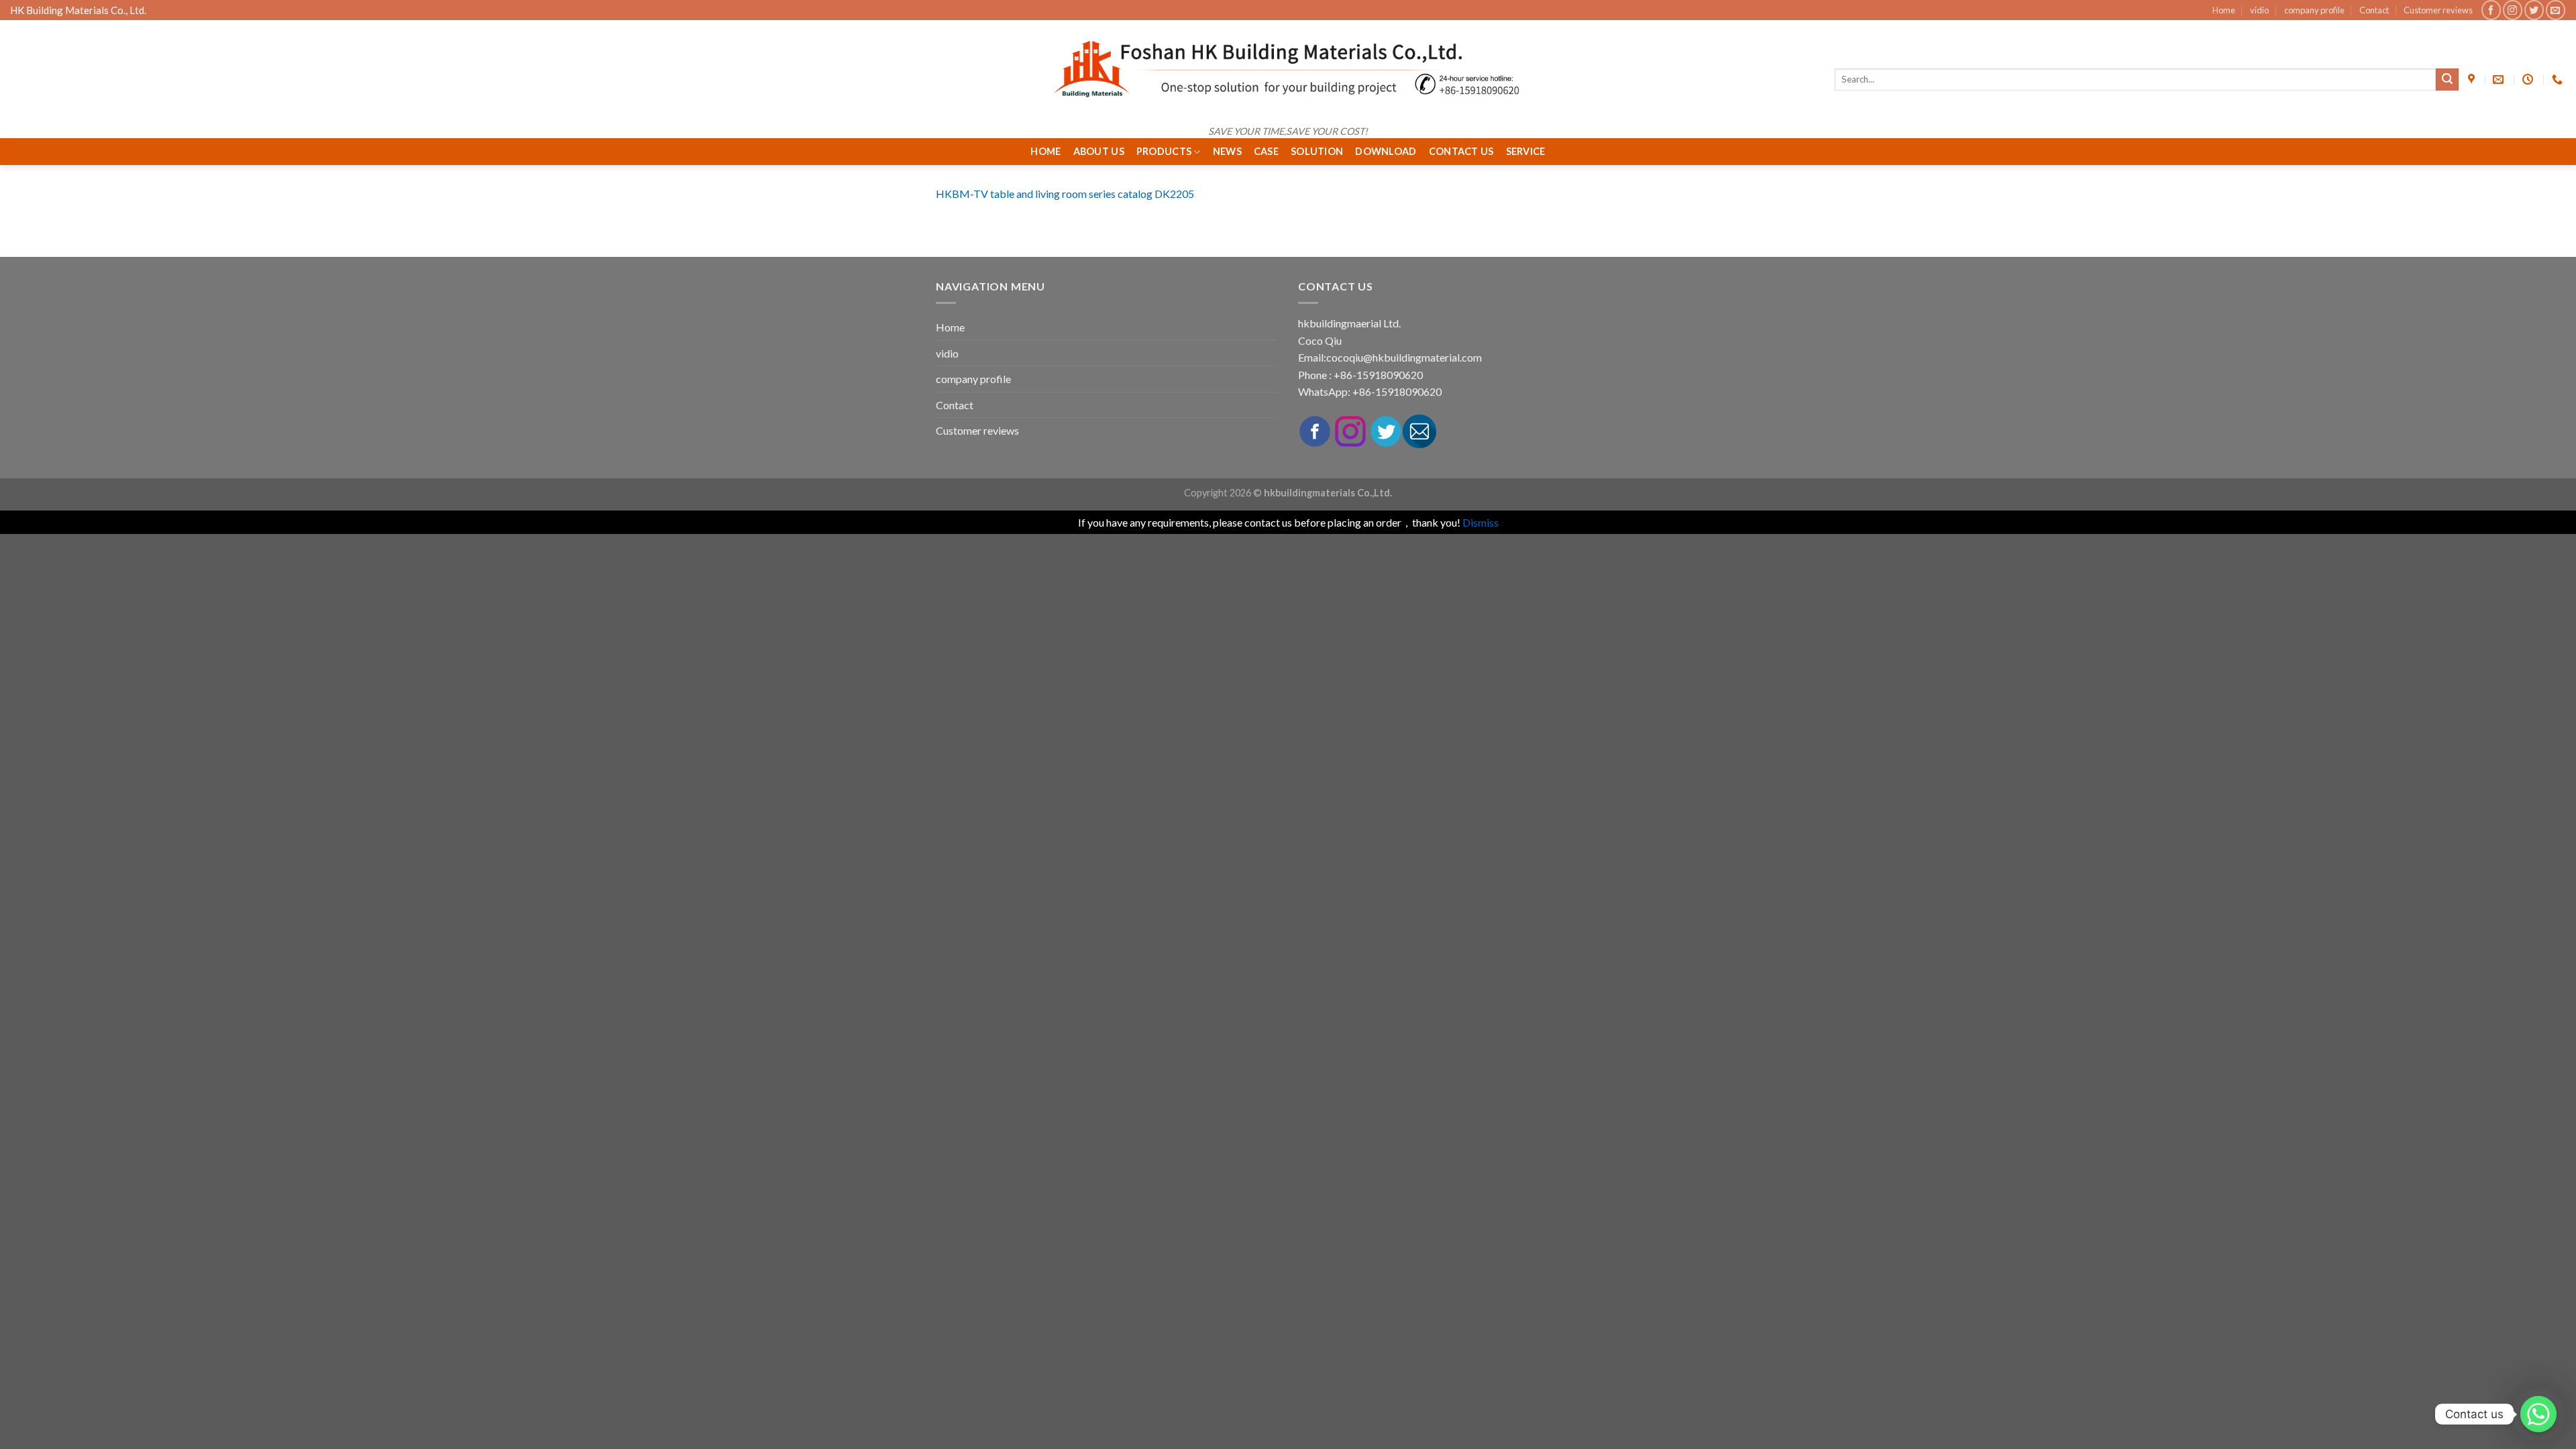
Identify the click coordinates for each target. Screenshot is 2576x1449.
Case (1266, 151)
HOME (1045, 151)
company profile (2314, 10)
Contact (2374, 10)
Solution (1317, 151)
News (1227, 151)
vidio (2259, 10)
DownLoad (1386, 151)
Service (1526, 151)
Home (2224, 10)
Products (1164, 151)
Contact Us (1461, 151)
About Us (1099, 151)
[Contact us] (2538, 1414)
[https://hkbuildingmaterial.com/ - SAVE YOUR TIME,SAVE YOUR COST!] (1288, 69)
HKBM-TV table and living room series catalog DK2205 (1065, 194)
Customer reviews (2438, 10)
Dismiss (1481, 522)
